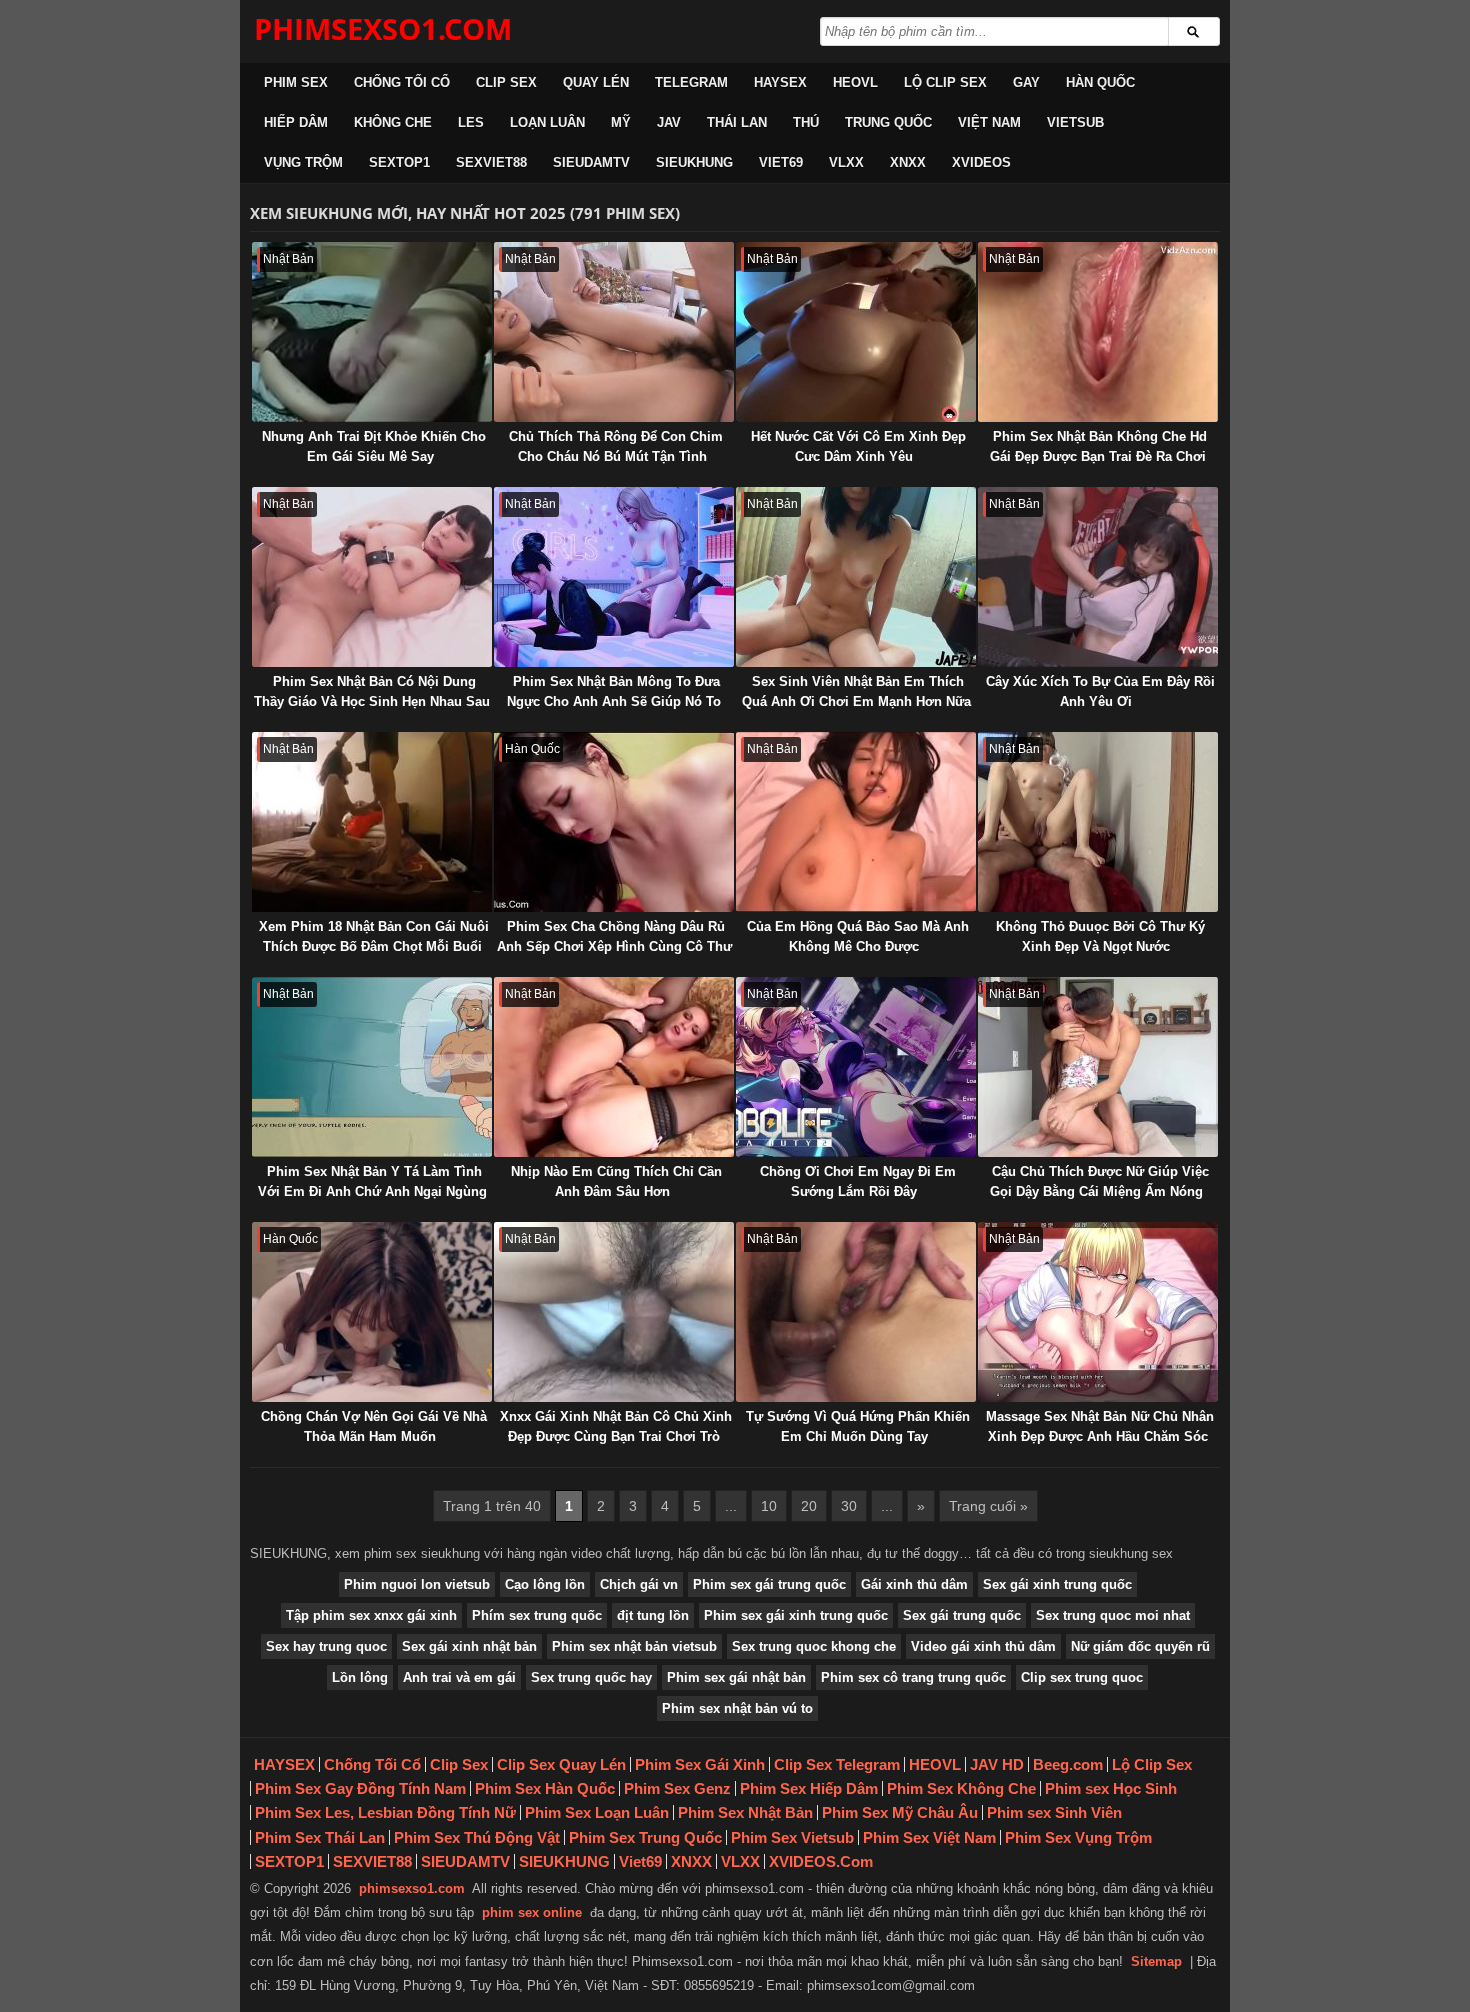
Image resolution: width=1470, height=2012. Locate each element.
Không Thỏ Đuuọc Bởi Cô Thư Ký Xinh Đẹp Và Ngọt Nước (1100, 936)
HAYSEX (780, 82)
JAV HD (997, 1764)
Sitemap (1156, 1961)
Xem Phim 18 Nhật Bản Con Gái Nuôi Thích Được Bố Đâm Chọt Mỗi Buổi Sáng (374, 946)
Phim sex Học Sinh (1111, 1788)
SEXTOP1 (399, 162)
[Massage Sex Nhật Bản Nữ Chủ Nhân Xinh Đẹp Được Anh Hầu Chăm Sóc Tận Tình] (1098, 1312)
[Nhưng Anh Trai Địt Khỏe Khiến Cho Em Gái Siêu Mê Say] (372, 332)
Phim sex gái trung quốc (769, 1584)
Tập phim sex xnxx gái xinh (371, 1615)
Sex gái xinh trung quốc (1057, 1584)
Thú (806, 122)
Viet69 (781, 162)
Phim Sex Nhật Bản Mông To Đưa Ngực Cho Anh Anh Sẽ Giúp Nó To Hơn (614, 701)
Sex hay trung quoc (326, 1646)
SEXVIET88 (491, 162)
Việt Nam (989, 122)
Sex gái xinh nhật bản (469, 1646)
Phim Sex (296, 82)
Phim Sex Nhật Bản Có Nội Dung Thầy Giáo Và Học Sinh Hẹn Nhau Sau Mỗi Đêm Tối (372, 701)
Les (471, 122)
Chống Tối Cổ (402, 82)
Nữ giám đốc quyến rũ (1140, 1646)
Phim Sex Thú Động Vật (477, 1837)
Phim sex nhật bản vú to (737, 1708)
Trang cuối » (988, 1506)
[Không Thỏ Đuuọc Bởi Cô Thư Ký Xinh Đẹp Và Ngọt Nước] (1098, 822)
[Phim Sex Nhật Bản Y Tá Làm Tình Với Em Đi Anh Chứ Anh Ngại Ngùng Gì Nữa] (372, 1067)
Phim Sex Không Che (961, 1788)
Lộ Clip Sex (945, 82)
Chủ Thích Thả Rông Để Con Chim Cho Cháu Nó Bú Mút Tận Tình (616, 446)
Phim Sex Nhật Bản (745, 1812)
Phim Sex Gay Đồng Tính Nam (360, 1788)
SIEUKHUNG (694, 162)
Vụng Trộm (303, 162)
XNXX (908, 162)
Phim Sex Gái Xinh (700, 1764)
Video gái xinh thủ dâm (983, 1646)
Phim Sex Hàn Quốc (545, 1788)
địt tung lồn (653, 1615)
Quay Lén (596, 82)
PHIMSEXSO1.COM (383, 28)
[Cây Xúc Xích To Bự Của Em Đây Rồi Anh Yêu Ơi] (1098, 577)
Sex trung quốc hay (591, 1677)
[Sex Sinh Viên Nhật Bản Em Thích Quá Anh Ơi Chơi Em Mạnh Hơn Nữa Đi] (856, 577)
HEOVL (855, 82)
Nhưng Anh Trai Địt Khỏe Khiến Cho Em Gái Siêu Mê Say (374, 446)
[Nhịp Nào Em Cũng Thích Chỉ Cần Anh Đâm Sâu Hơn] (614, 1067)
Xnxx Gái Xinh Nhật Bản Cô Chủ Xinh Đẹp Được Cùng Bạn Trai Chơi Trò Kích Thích (616, 1436)
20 (809, 1506)
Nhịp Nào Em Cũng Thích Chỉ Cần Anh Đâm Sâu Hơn (616, 1181)
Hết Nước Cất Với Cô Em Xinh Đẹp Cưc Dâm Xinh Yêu (858, 446)
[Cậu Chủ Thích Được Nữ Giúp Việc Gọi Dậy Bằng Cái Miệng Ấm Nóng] (1098, 1067)
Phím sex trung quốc (537, 1615)
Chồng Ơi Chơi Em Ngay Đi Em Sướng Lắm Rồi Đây (858, 1181)
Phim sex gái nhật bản (736, 1677)
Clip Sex (506, 82)
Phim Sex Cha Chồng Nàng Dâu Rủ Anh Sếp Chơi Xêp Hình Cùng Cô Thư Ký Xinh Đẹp (614, 946)
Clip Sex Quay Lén (561, 1764)
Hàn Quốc (1100, 82)
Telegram (691, 82)
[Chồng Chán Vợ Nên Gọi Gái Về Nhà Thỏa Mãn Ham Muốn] (372, 1312)
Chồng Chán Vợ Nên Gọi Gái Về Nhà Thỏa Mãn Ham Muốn (374, 1426)
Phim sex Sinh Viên (1054, 1812)
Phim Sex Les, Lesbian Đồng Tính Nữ (385, 1812)
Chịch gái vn (639, 1584)
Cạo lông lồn (545, 1584)
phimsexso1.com (412, 1888)
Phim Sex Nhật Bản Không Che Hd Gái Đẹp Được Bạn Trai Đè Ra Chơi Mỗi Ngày (1098, 456)
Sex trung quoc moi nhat (1113, 1615)
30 (849, 1506)
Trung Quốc (888, 122)
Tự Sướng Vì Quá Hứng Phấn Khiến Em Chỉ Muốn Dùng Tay (858, 1426)
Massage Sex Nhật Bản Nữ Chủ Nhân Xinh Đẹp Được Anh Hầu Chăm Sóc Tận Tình (1100, 1436)
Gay (1026, 82)
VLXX (846, 162)
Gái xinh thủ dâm (914, 1584)
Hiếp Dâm (296, 122)
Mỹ (621, 122)
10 (769, 1506)
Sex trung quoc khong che (814, 1646)
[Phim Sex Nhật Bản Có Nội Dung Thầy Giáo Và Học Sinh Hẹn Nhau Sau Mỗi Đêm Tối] (372, 577)
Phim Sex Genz (677, 1788)
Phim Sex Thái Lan (320, 1837)
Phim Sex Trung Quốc (645, 1837)
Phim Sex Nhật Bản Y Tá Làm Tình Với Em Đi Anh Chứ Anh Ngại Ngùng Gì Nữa (372, 1191)
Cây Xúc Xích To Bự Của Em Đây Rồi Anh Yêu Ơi (1100, 691)
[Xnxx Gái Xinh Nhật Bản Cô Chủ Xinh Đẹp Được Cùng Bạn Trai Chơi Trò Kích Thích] (614, 1312)
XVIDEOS (981, 162)
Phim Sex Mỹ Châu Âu (900, 1812)
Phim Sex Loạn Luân (597, 1812)
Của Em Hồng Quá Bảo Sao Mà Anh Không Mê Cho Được (858, 936)
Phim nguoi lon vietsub (417, 1584)
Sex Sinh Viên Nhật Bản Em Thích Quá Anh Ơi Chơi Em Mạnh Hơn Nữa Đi (856, 701)
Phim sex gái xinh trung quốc (796, 1615)
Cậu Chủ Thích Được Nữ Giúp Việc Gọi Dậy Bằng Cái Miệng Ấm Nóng (1099, 1181)
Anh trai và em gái (459, 1677)
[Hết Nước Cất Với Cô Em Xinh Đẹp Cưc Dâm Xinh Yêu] (856, 332)
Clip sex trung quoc (1082, 1677)
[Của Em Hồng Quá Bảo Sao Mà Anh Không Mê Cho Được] (856, 822)
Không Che (393, 122)
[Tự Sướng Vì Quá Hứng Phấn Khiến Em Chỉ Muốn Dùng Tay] (856, 1312)
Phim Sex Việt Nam (929, 1837)
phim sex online (532, 1912)
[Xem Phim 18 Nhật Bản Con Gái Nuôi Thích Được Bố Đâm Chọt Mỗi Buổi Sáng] (372, 822)
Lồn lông (360, 1677)
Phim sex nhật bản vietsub (634, 1646)
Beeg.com (1068, 1764)
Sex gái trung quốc (962, 1615)
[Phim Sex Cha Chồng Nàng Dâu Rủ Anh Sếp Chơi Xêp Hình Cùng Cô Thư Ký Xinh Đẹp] (614, 822)
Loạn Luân (547, 122)
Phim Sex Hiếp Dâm (809, 1788)
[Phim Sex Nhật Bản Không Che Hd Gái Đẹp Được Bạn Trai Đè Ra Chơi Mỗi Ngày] (1098, 332)
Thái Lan (737, 122)
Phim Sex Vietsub (792, 1837)
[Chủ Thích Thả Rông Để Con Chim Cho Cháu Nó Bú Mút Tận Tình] (614, 332)
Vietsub (1075, 122)
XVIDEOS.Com (821, 1861)
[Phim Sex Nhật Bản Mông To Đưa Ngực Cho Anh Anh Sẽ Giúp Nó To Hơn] (614, 577)
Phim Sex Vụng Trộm (1078, 1837)
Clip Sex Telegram (837, 1764)
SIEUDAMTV (591, 162)
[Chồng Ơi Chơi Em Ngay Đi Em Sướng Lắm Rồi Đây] (856, 1067)
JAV (669, 122)
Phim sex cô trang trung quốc (913, 1677)
